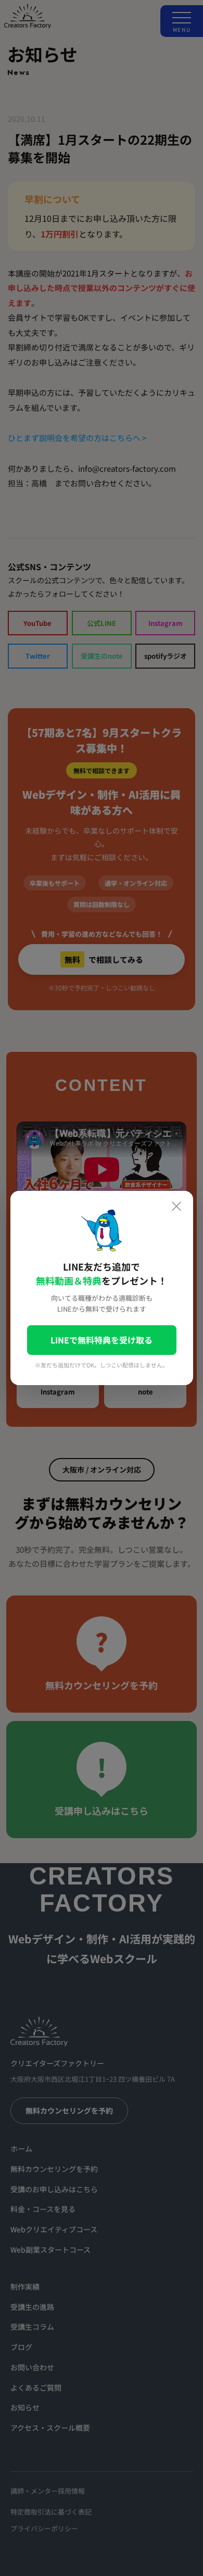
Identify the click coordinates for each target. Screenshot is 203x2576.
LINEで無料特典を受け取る (102, 1340)
